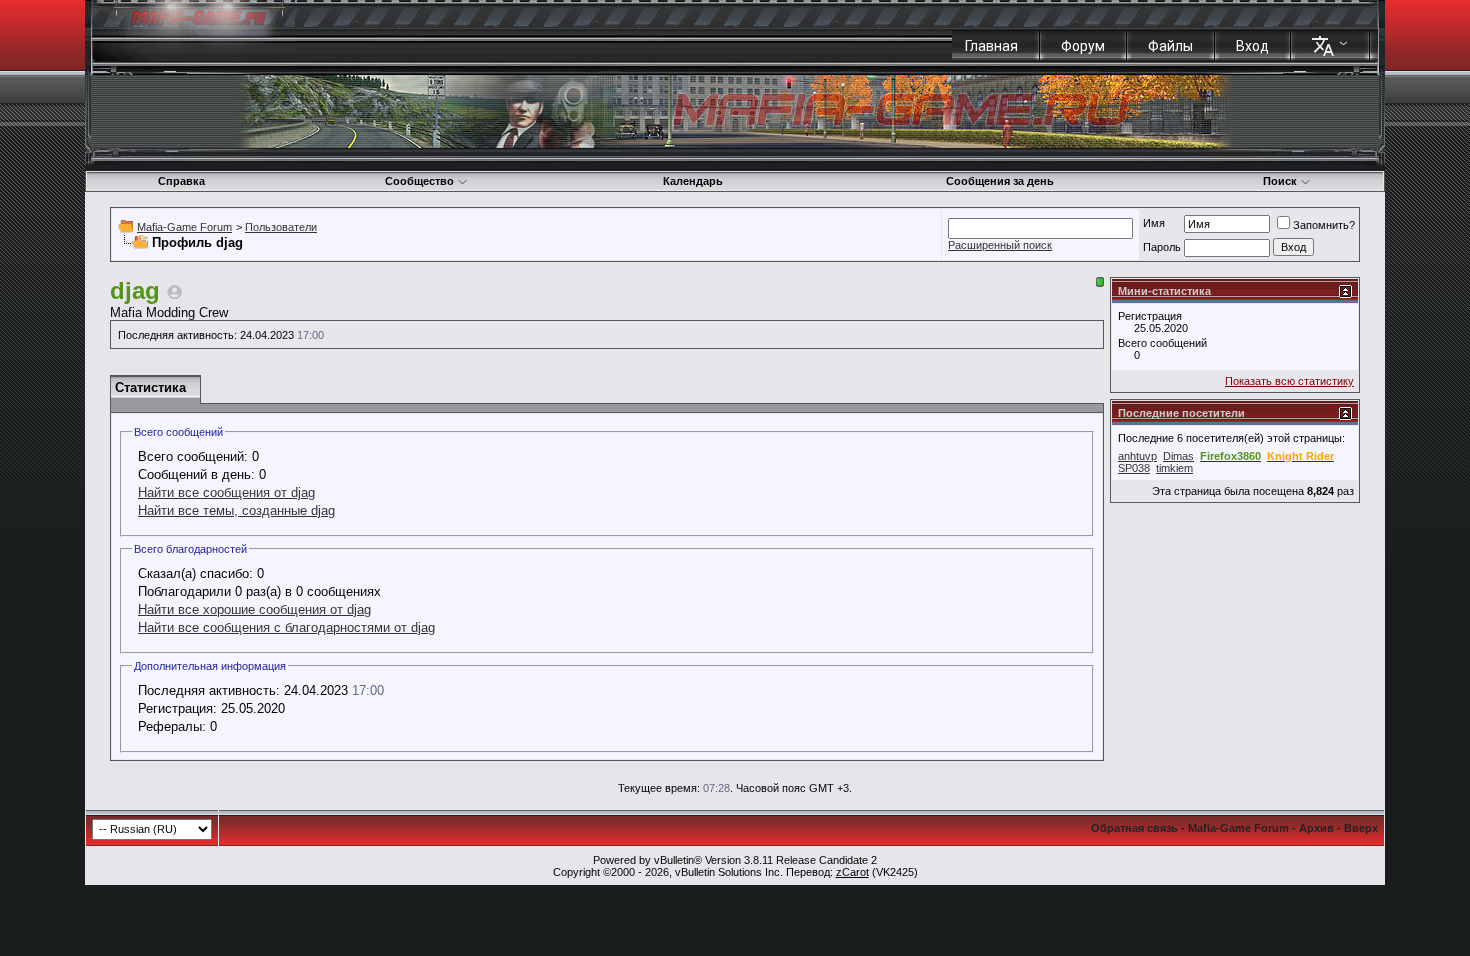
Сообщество (419, 181)
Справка (181, 181)
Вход (1252, 46)
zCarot (852, 872)
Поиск (1280, 181)
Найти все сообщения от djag (226, 492)
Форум (1083, 46)
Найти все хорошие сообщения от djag (254, 609)
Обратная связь (1134, 828)
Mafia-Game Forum (184, 227)
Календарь (693, 181)
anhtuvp (1137, 456)
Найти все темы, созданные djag (236, 510)
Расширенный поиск (1000, 245)
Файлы (1170, 46)
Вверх (1361, 828)
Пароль (1162, 247)
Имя (1154, 223)
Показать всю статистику (1289, 381)
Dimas (1178, 456)
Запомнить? (1324, 225)
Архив (1316, 828)
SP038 (1134, 468)
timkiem (1174, 468)
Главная (991, 46)
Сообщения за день (1000, 181)
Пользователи (281, 227)
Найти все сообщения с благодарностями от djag (286, 627)
